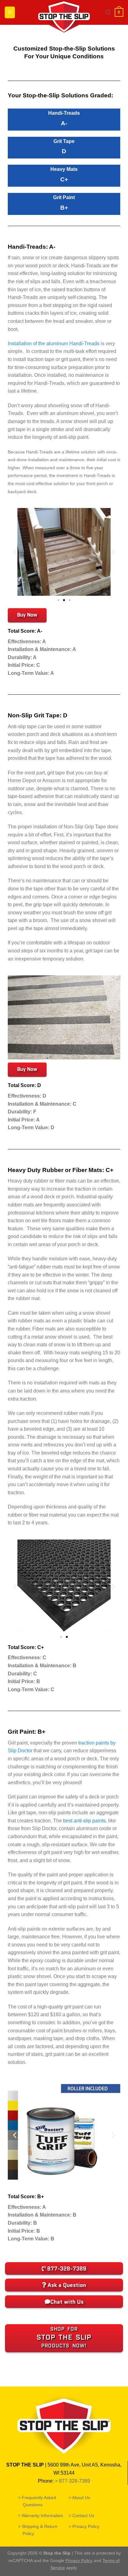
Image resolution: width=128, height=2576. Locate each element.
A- (64, 123)
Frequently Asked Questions (39, 2501)
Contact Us (84, 2516)
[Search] (108, 12)
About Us (82, 2498)
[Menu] (10, 12)
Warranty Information (43, 2516)
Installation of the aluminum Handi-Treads (54, 343)
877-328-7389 (75, 2481)
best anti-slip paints (84, 1821)
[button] (15, 552)
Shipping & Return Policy (40, 2530)
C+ (64, 179)
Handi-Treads (64, 113)
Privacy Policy (86, 2526)
